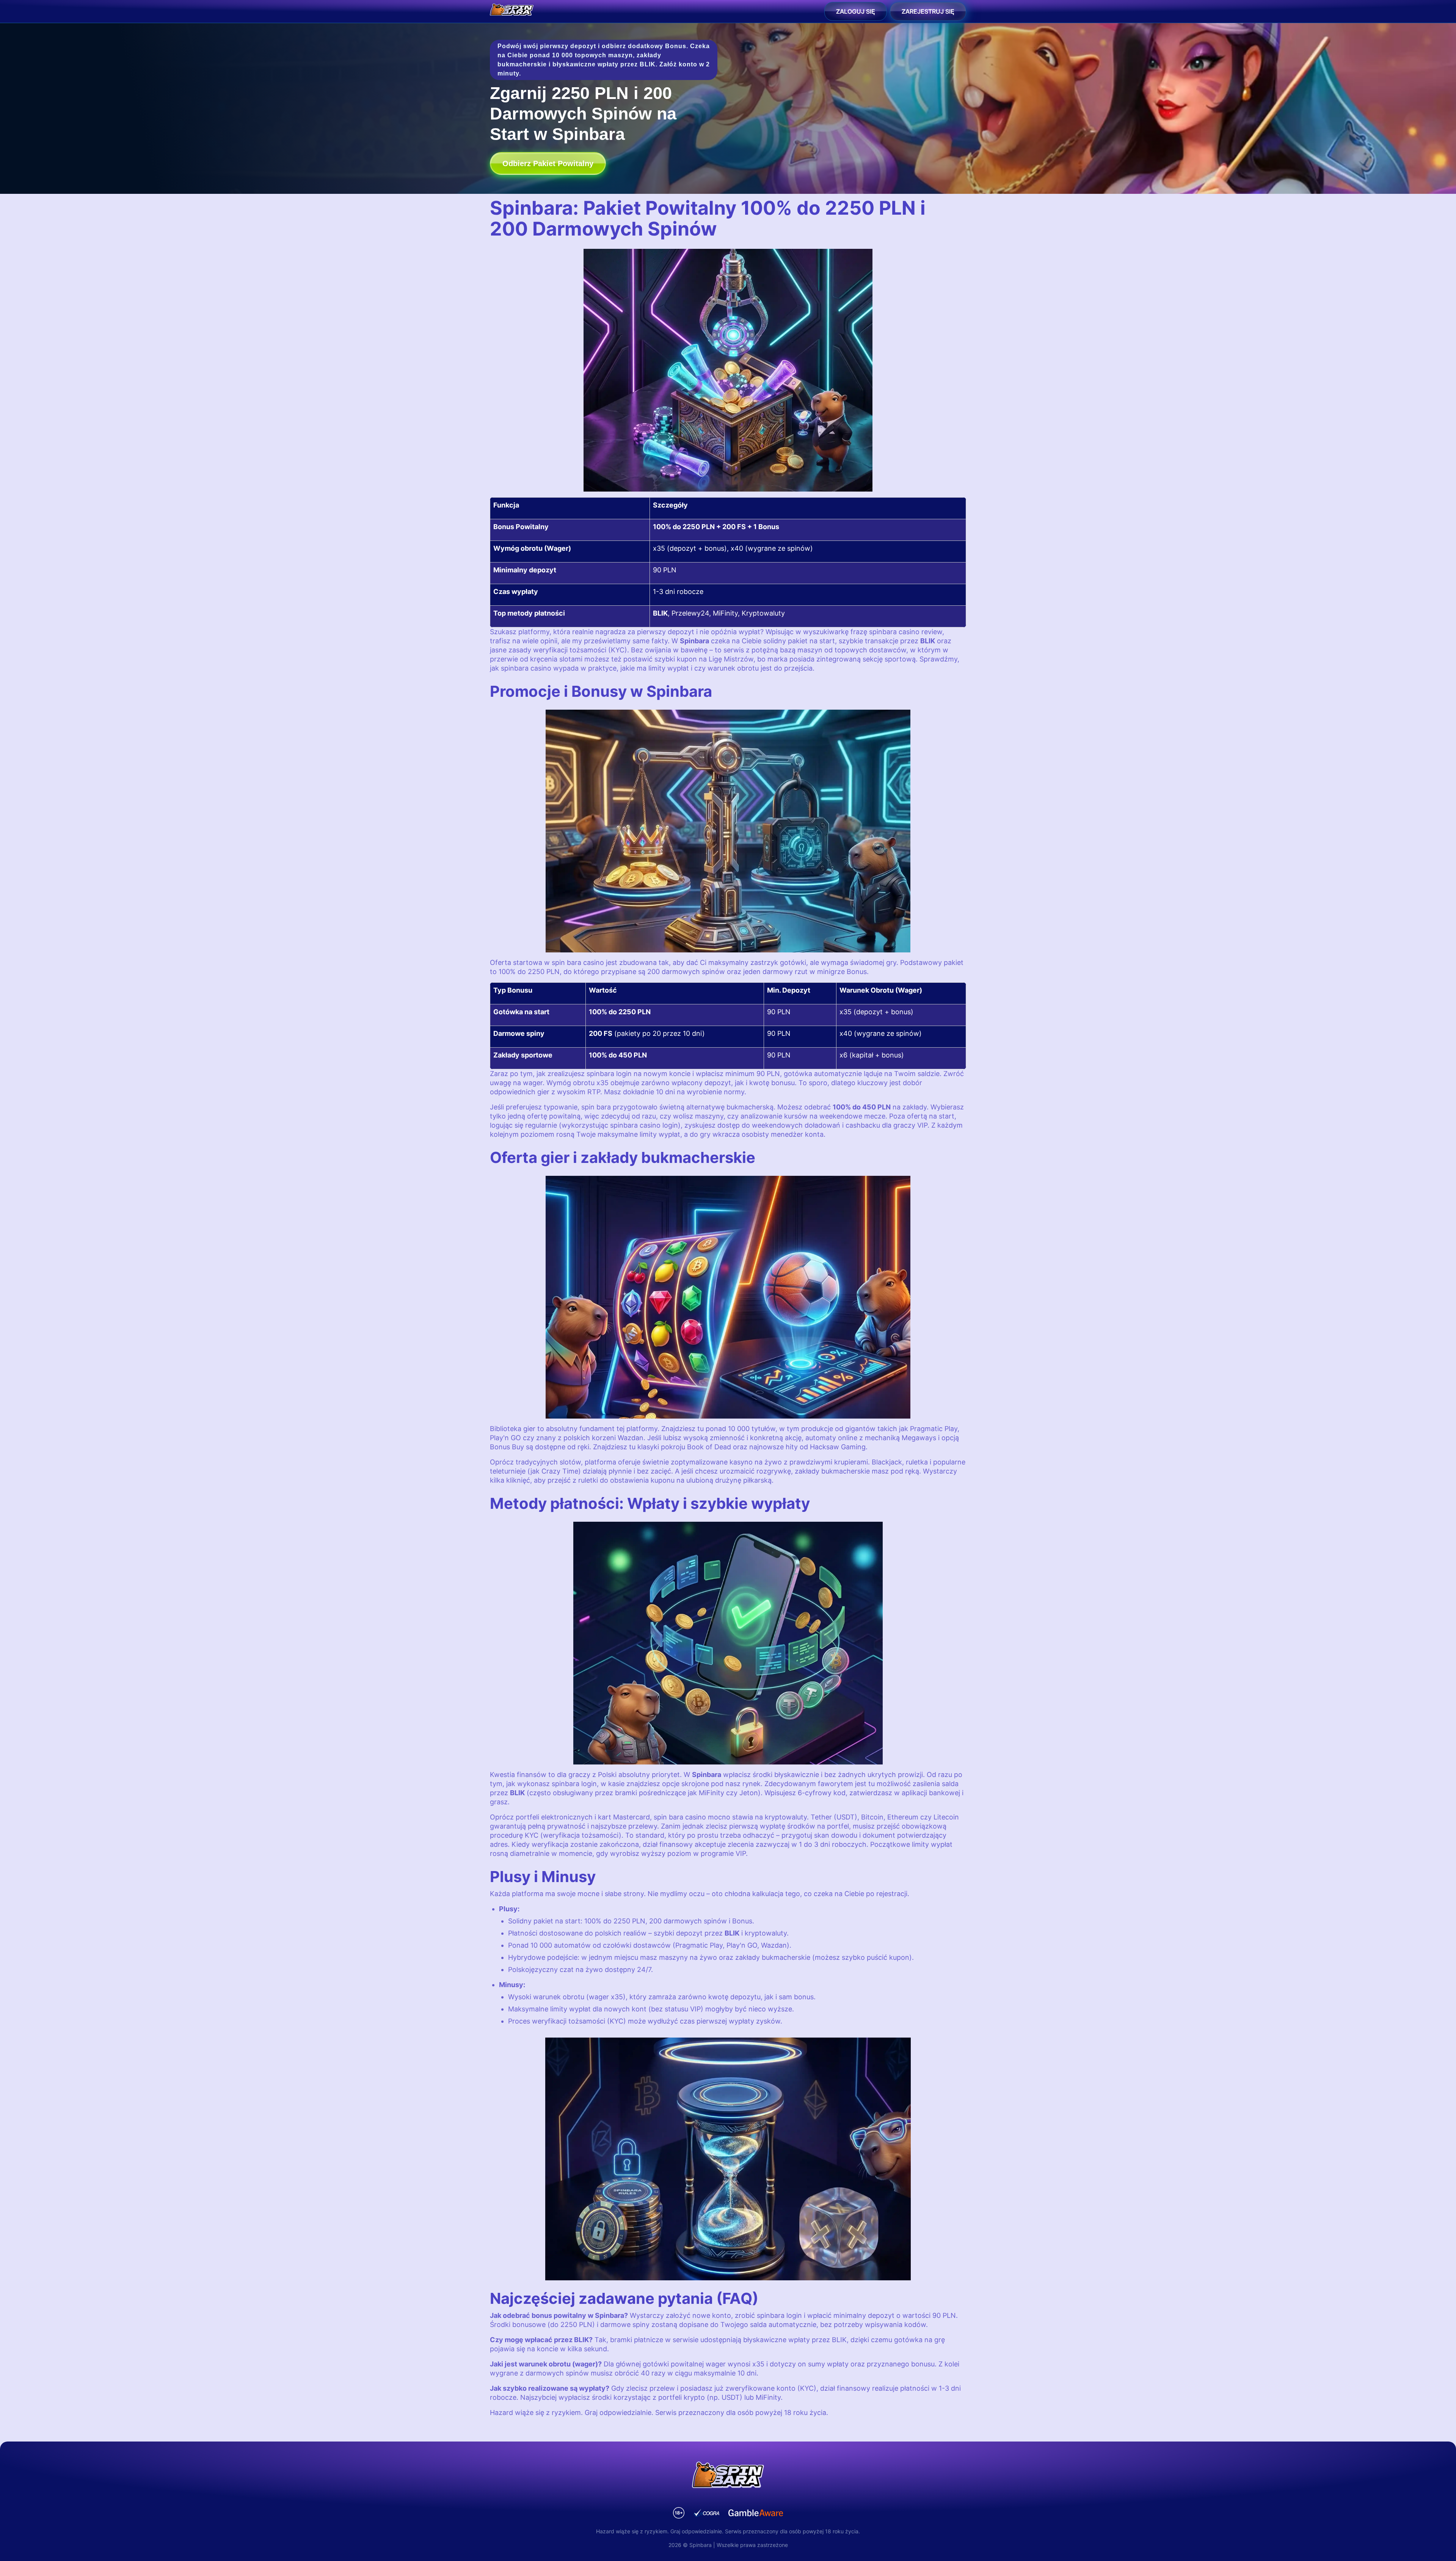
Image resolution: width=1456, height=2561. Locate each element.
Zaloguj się (856, 11)
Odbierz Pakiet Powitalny (548, 163)
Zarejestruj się (928, 11)
